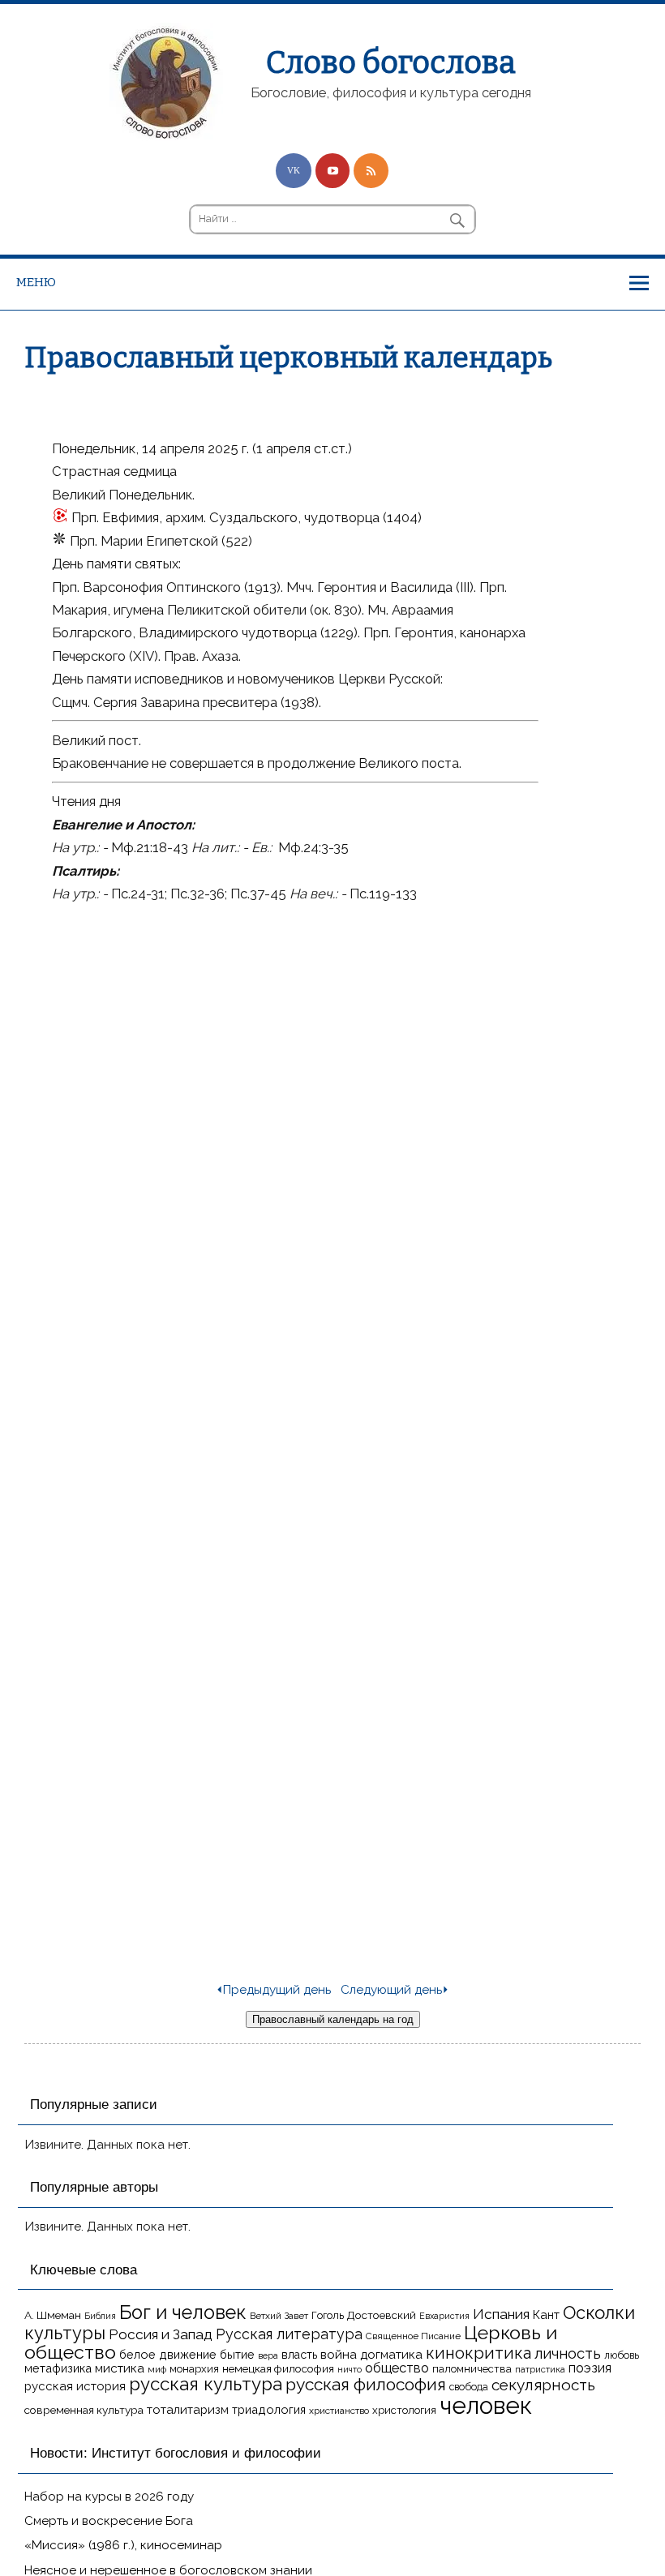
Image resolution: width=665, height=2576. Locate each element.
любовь (622, 2355)
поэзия (590, 2368)
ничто (350, 2369)
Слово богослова (391, 62)
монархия (194, 2369)
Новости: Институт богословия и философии (176, 2453)
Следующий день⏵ (395, 1990)
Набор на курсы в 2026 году (109, 2497)
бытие (237, 2354)
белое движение (168, 2354)
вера (268, 2355)
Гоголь (328, 2315)
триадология (269, 2409)
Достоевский (382, 2315)
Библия (100, 2316)
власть (299, 2355)
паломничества (472, 2369)
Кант (546, 2315)
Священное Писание (413, 2336)
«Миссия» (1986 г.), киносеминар (123, 2545)
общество (397, 2368)
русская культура (206, 2384)
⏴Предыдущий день (273, 1990)
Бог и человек (183, 2312)
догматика (391, 2354)
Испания (501, 2314)
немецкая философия (278, 2368)
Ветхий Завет (279, 2316)
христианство (339, 2411)
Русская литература (289, 2334)
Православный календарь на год (333, 2019)
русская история (75, 2386)
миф (157, 2369)
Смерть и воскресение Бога (109, 2521)
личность (568, 2353)
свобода (469, 2387)
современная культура (84, 2410)
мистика (120, 2368)
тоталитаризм (188, 2410)
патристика (540, 2369)
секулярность (543, 2385)
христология (404, 2410)
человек (486, 2405)
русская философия (366, 2384)
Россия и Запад (161, 2334)
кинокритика (478, 2353)
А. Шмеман (53, 2315)
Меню (36, 282)
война (339, 2354)
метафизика (58, 2368)
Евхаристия (444, 2316)
